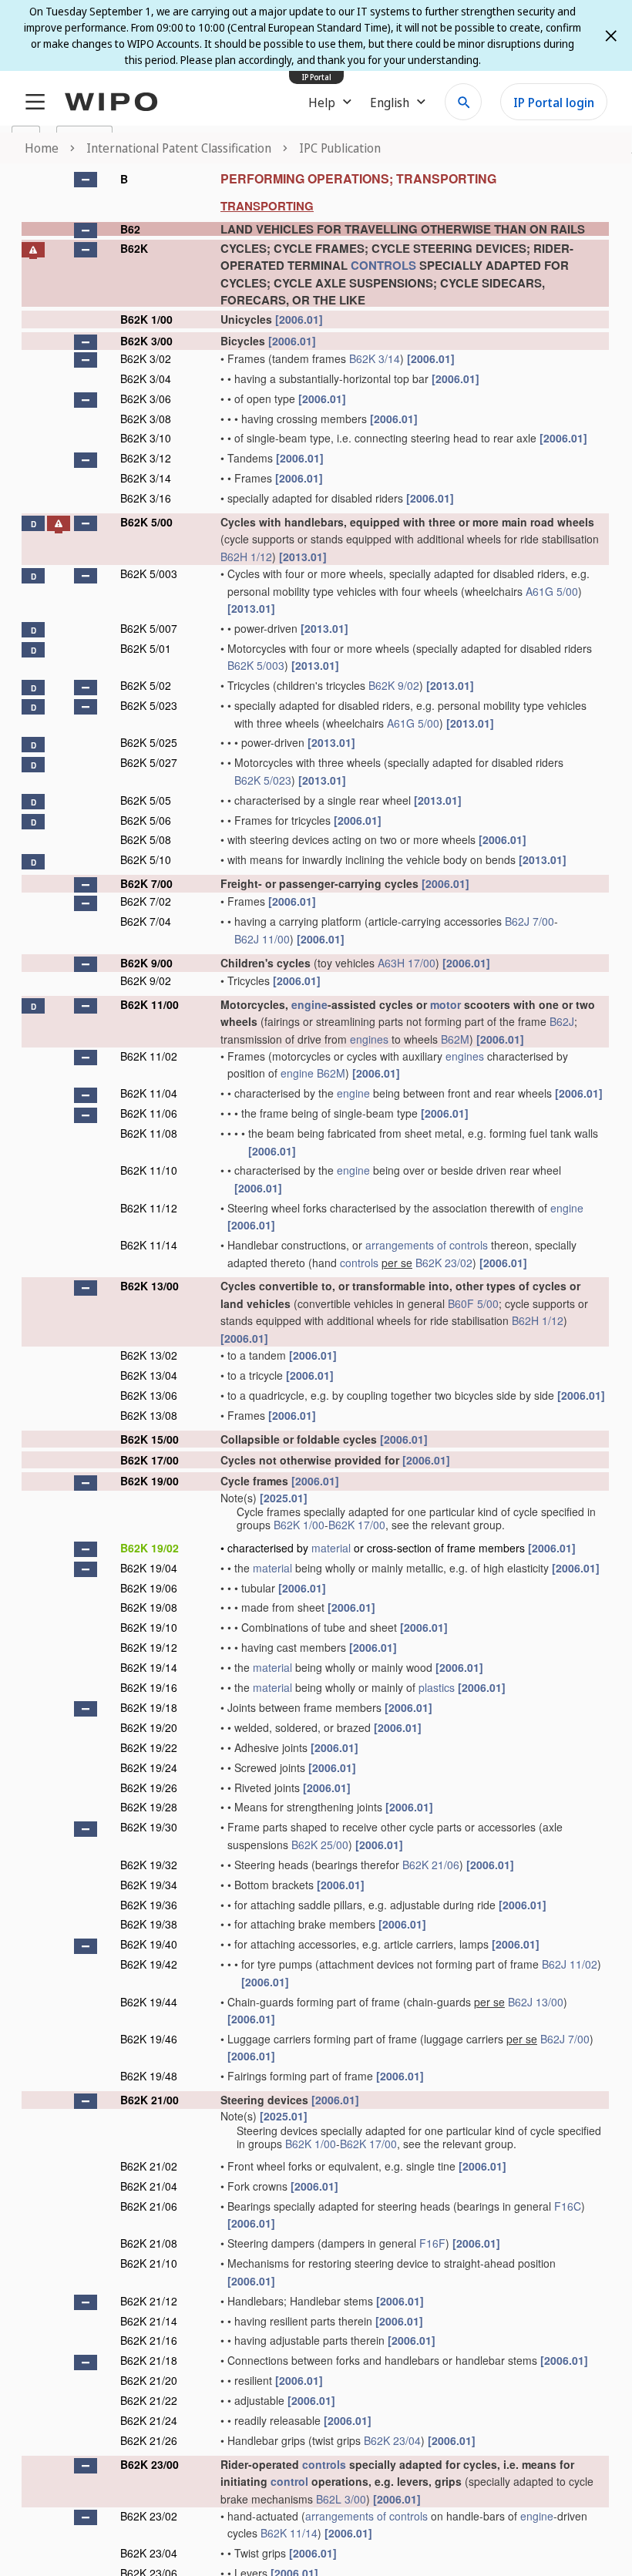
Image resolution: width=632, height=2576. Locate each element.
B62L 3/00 (341, 2499)
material (331, 1548)
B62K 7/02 (146, 901)
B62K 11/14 (149, 1245)
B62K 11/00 (150, 1004)
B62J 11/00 (262, 939)
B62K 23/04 (392, 2440)
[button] (86, 180)
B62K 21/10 (149, 2263)
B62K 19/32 (149, 1865)
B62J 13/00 (536, 2002)
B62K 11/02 (149, 1056)
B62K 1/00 (146, 319)
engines (369, 1039)
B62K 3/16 (146, 498)
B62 (130, 229)
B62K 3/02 (146, 358)
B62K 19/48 (149, 2076)
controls (469, 1245)
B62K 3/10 (146, 438)
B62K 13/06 (149, 1395)
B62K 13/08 (149, 1415)
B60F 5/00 (473, 1303)
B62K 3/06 (146, 399)
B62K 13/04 (149, 1375)
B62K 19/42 (149, 1964)
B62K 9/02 (394, 685)
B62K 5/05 (146, 800)
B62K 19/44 (149, 2002)
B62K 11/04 (149, 1093)
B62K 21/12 (149, 2301)
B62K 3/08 (146, 419)
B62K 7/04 (146, 921)
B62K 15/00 (150, 1439)
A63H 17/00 (407, 963)
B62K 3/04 (146, 378)
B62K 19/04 (149, 1568)
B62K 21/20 (149, 2380)
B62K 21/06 (431, 1865)
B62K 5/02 (146, 685)
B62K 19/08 (149, 1607)
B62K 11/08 (149, 1133)
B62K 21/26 (149, 2440)
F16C (568, 2206)
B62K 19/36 (149, 1905)
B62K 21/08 (149, 2243)
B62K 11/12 (149, 1208)
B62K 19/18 (149, 1707)
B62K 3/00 (146, 341)
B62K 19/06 (149, 1588)
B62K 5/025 (149, 742)
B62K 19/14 (149, 1667)
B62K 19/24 (149, 1767)
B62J (562, 1021)
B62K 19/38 (149, 1924)
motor (445, 1004)
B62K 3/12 (146, 458)
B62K (134, 248)
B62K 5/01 (146, 648)
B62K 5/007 (149, 628)
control (289, 2481)
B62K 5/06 (146, 820)
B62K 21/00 (150, 2100)
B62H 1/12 (246, 557)
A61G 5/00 (552, 591)
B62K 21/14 (149, 2321)
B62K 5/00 (146, 522)
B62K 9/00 (146, 963)
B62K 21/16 (149, 2340)
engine (309, 1004)
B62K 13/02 (149, 1355)
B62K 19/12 (149, 1647)
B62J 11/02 (570, 1964)
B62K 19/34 (149, 1885)
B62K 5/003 (149, 573)
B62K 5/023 (149, 705)
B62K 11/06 (149, 1113)
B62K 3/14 (375, 358)
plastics (437, 1687)
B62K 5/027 (149, 762)
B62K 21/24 (149, 2420)
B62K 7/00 (146, 883)
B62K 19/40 (149, 1944)
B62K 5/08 (146, 839)
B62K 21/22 (149, 2400)
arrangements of (406, 1245)
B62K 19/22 (149, 1747)
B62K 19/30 (149, 1827)
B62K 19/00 (150, 1481)
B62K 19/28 (149, 1807)
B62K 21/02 (149, 2166)
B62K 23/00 (150, 2464)
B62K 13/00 (150, 1286)
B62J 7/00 (529, 921)
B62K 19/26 (149, 1787)
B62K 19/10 (149, 1627)
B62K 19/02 (150, 1548)
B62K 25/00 (320, 1845)
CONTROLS (383, 265)
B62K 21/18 (149, 2360)
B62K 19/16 (149, 1687)
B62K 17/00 (150, 1460)
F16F (432, 2243)
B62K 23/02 (444, 1263)
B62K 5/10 (146, 859)
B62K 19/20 (149, 1727)
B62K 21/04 (149, 2186)
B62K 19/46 (149, 2039)
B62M (455, 1039)
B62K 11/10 (149, 1170)
